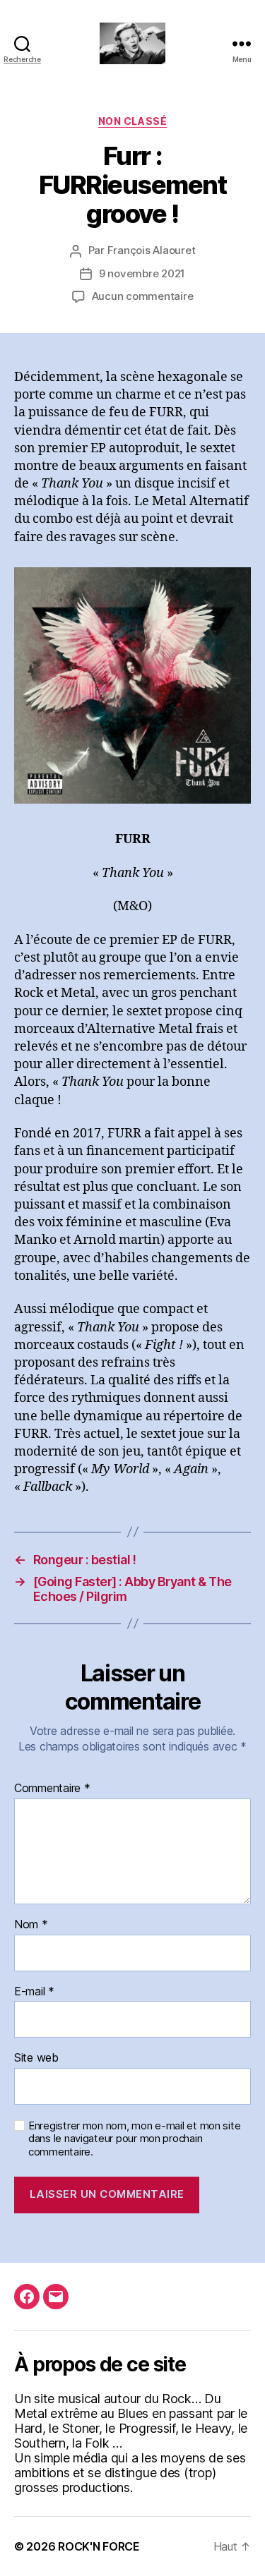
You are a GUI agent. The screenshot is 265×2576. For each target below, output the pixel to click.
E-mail (34, 1992)
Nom (31, 1925)
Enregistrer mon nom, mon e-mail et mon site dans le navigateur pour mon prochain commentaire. (134, 2139)
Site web (36, 2058)
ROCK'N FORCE (99, 2546)
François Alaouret (152, 250)
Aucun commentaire (143, 296)
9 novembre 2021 (142, 273)
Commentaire (52, 1789)
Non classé (132, 121)
